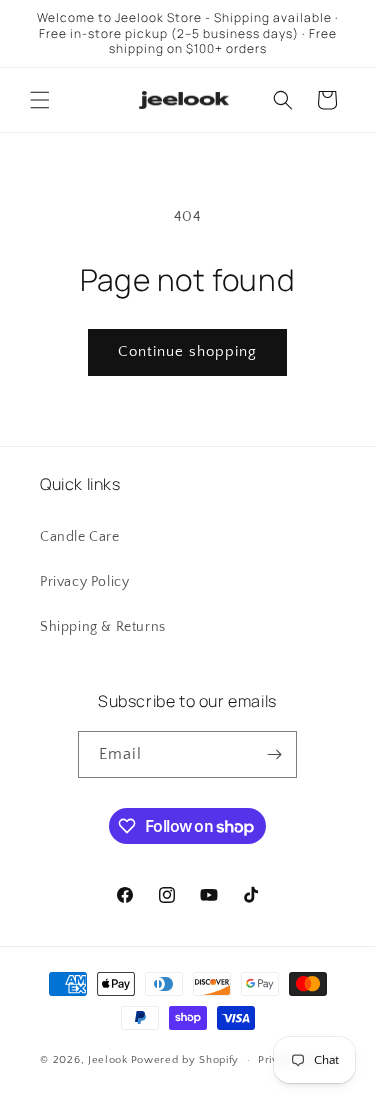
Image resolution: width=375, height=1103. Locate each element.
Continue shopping (187, 351)
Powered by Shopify (185, 1060)
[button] (40, 100)
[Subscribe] (274, 754)
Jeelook (108, 1060)
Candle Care (80, 537)
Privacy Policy (84, 582)
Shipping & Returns (103, 627)
